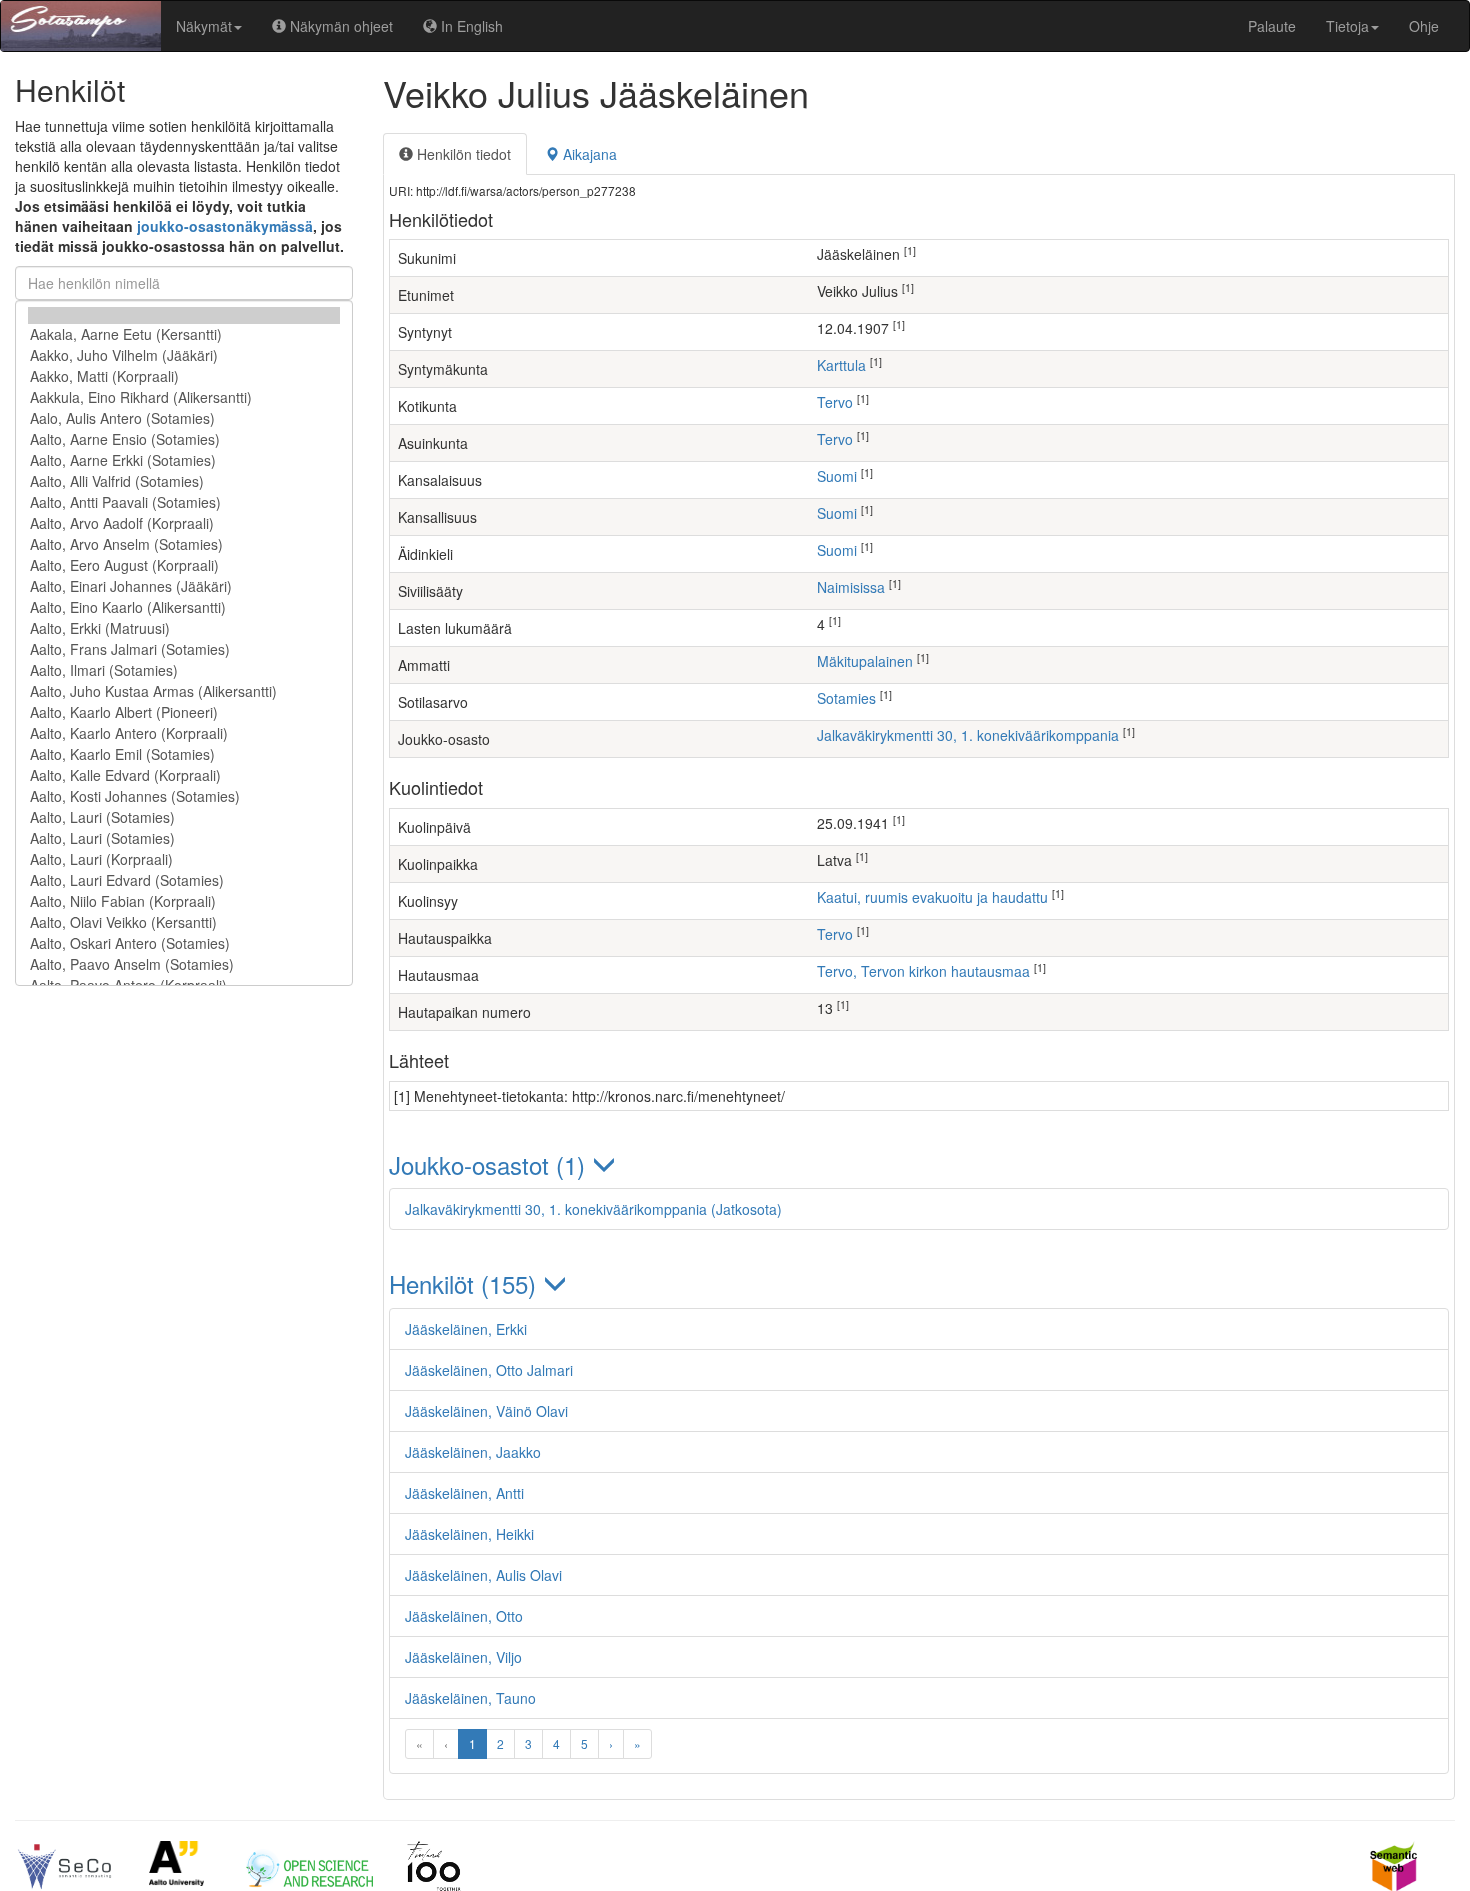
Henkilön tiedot (462, 154)
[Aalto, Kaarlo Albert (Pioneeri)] (184, 712)
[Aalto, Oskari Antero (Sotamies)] (184, 943)
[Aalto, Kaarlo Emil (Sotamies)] (184, 754)
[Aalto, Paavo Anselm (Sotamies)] (184, 964)
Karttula (841, 365)
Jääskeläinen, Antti (464, 1493)
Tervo (835, 402)
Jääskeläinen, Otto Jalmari (489, 1370)
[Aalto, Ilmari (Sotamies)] (184, 670)
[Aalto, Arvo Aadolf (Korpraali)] (184, 523)
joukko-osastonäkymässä (225, 226)
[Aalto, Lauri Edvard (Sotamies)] (184, 880)
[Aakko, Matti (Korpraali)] (184, 376)
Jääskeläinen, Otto (464, 1616)
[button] (919, 1164)
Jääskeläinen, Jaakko (473, 1452)
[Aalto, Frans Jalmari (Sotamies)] (184, 649)
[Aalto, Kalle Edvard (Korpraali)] (184, 775)
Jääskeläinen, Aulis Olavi (483, 1575)
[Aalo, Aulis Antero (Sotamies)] (184, 418)
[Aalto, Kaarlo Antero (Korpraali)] (184, 733)
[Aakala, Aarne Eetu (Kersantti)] (184, 334)
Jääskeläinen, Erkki (466, 1329)
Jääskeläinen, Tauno (470, 1698)
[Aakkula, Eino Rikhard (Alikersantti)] (184, 397)
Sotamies (846, 698)
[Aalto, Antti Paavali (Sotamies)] (184, 502)
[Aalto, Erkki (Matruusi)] (184, 628)
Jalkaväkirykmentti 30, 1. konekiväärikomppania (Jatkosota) (593, 1209)
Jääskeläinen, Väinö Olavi (486, 1411)
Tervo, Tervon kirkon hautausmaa (923, 971)
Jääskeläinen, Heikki (469, 1534)
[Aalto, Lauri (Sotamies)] (184, 817)
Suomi (837, 476)
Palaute (1272, 26)
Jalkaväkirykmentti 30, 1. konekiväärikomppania (968, 735)
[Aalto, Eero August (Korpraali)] (184, 565)
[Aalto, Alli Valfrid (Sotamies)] (184, 481)
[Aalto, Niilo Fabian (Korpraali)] (184, 901)
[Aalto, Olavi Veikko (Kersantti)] (184, 922)
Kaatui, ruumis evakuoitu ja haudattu (932, 897)
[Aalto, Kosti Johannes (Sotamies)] (184, 796)
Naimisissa (851, 587)
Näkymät (204, 26)
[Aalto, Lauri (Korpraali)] (184, 859)
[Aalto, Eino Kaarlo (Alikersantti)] (184, 607)
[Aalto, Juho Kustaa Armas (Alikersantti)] (184, 691)
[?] (184, 315)
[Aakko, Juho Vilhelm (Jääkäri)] (184, 355)
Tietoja (1347, 26)
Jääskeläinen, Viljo (463, 1657)
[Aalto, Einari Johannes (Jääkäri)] (184, 586)
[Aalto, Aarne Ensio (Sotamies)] (184, 439)
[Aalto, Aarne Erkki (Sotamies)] (184, 460)
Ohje (1424, 26)
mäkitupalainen (865, 661)
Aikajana (588, 154)
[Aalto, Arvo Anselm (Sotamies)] (184, 544)
